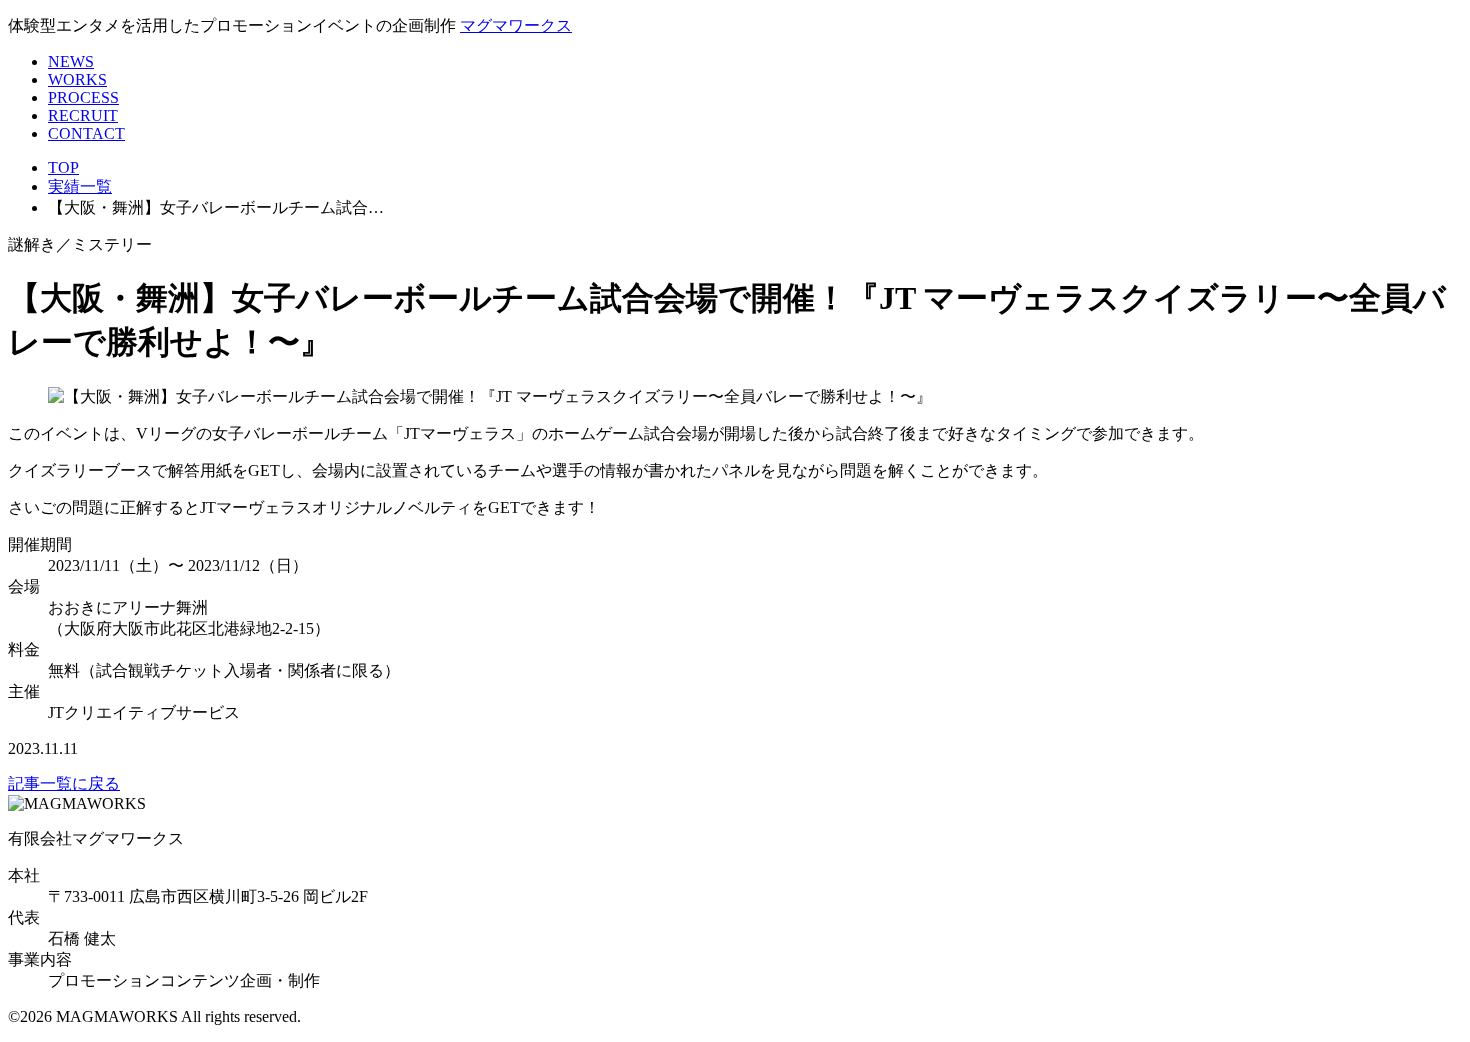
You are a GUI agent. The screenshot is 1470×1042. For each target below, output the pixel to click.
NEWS (71, 61)
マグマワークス (516, 25)
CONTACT (86, 133)
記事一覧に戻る (64, 783)
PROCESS (83, 97)
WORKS (77, 79)
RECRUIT (83, 115)
